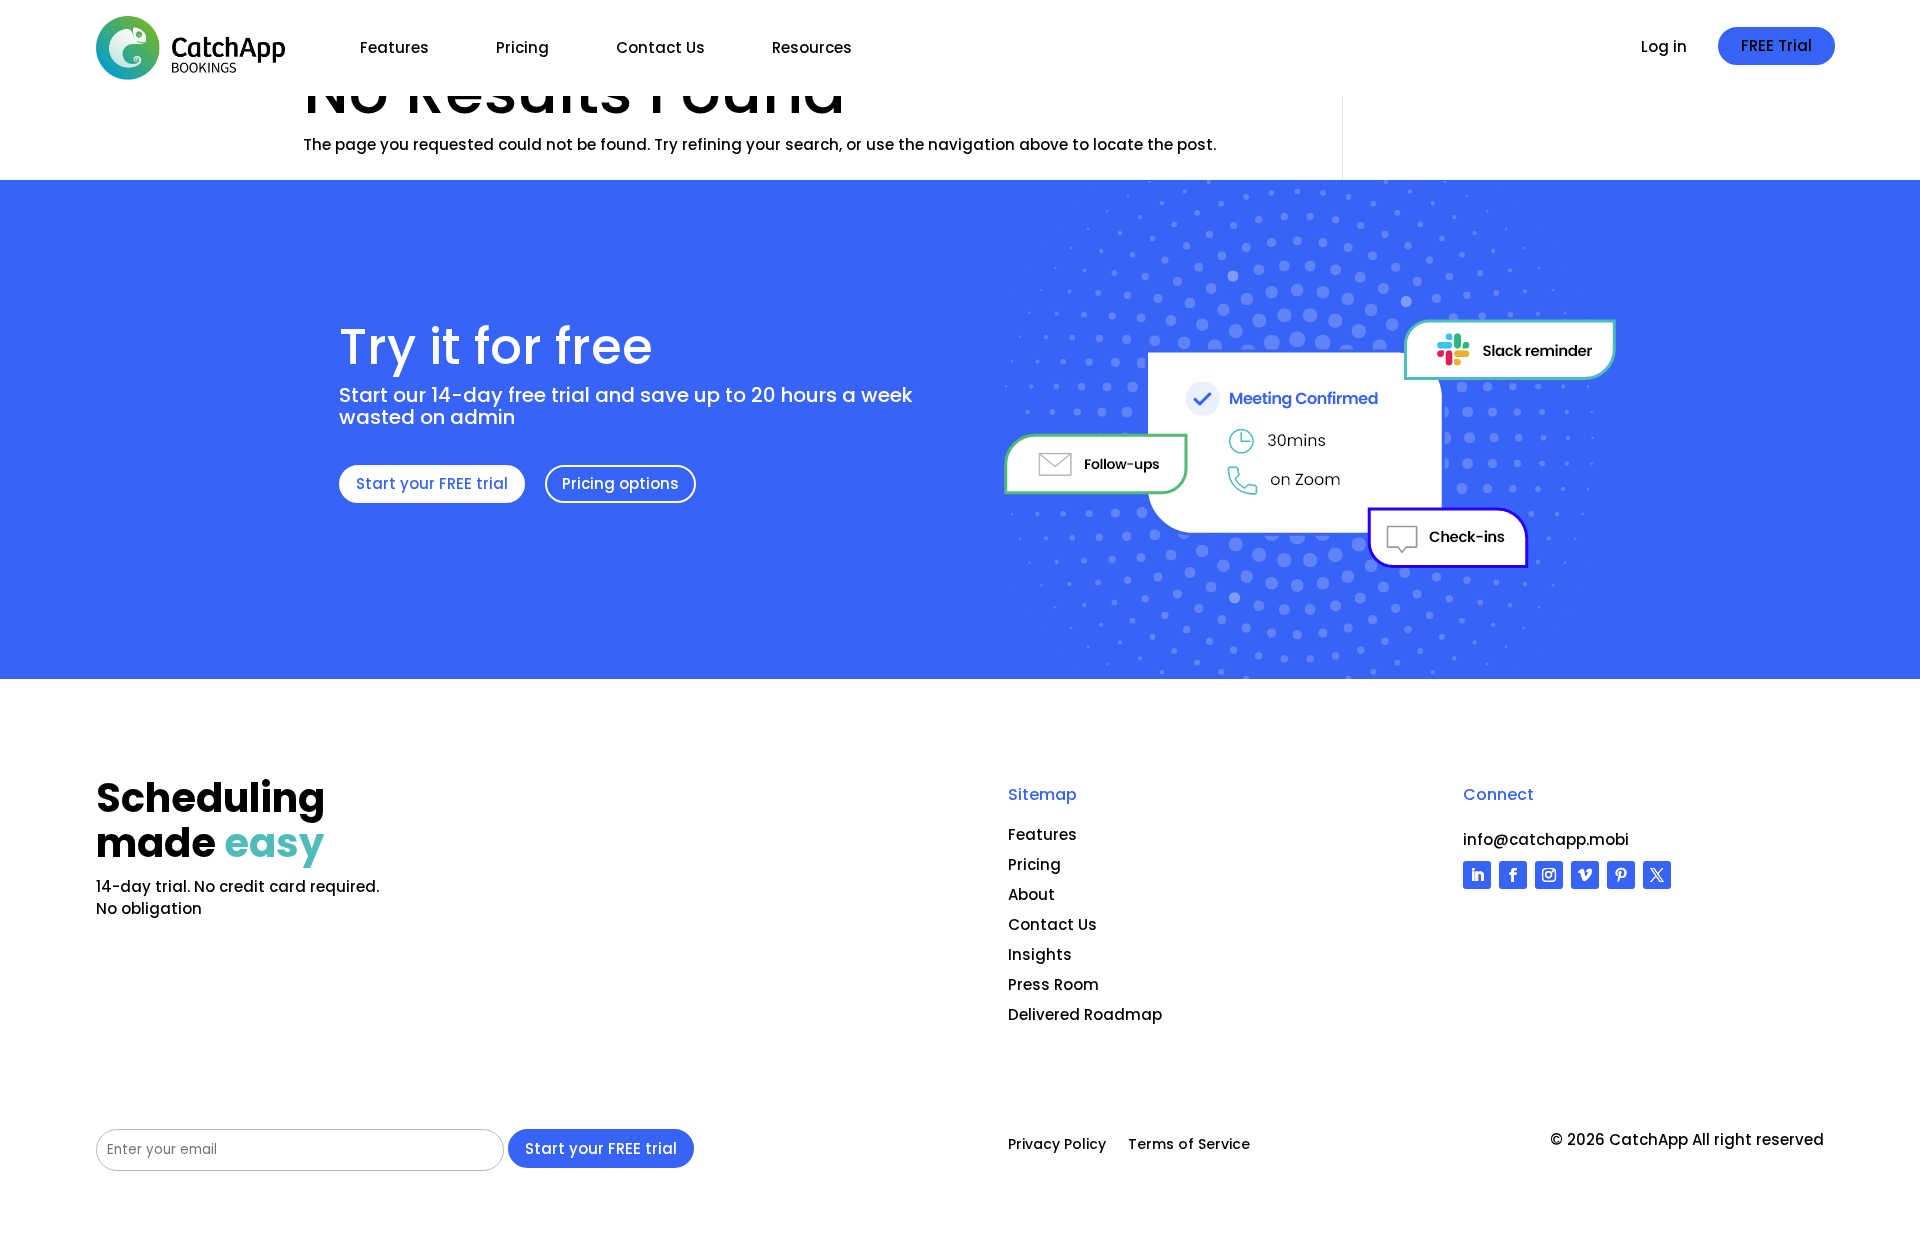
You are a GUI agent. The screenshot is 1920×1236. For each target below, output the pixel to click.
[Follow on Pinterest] (1621, 875)
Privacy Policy (1057, 1145)
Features (394, 47)
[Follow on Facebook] (1513, 875)
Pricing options (620, 483)
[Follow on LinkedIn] (1477, 875)
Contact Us (660, 47)
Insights (1040, 954)
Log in (1664, 48)
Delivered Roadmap (1085, 1014)
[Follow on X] (1657, 875)
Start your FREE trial (432, 483)
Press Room (1053, 984)
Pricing (522, 47)
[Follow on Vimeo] (1585, 875)
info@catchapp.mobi (1546, 839)
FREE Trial (1776, 45)
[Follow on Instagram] (1549, 875)
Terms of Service (1189, 1145)
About (1031, 894)
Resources (812, 47)
